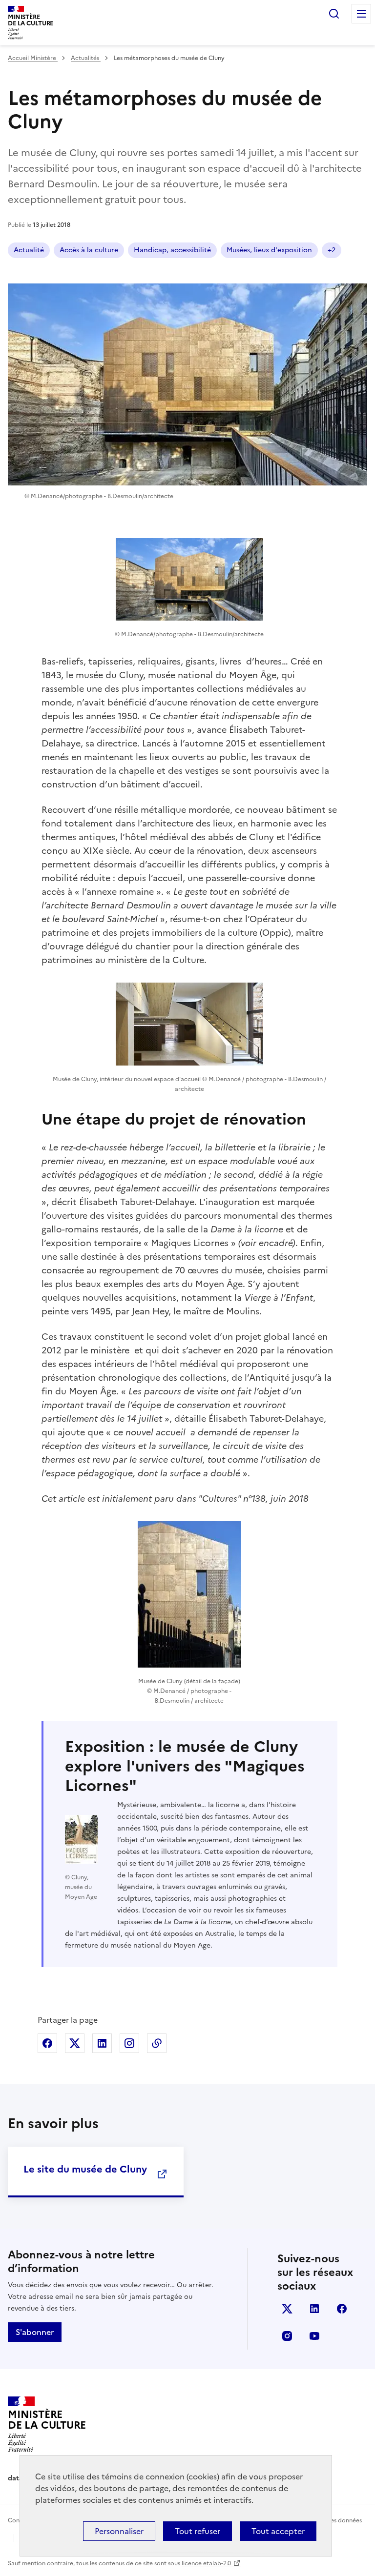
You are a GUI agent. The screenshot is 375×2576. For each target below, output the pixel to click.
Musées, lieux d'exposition (269, 250)
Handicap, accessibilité (172, 250)
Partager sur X (75, 2043)
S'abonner (35, 2332)
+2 (332, 250)
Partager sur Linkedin (102, 2043)
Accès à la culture (89, 250)
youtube (314, 2336)
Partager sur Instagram (129, 2043)
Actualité (29, 250)
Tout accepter (278, 2531)
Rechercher (334, 14)
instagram (287, 2336)
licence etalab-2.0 (206, 2563)
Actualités (86, 58)
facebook (342, 2309)
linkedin (314, 2309)
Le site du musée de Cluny (85, 2169)
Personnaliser (119, 2531)
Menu (361, 14)
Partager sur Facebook (47, 2043)
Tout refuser (198, 2531)
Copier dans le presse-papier (157, 2043)
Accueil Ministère (33, 58)
